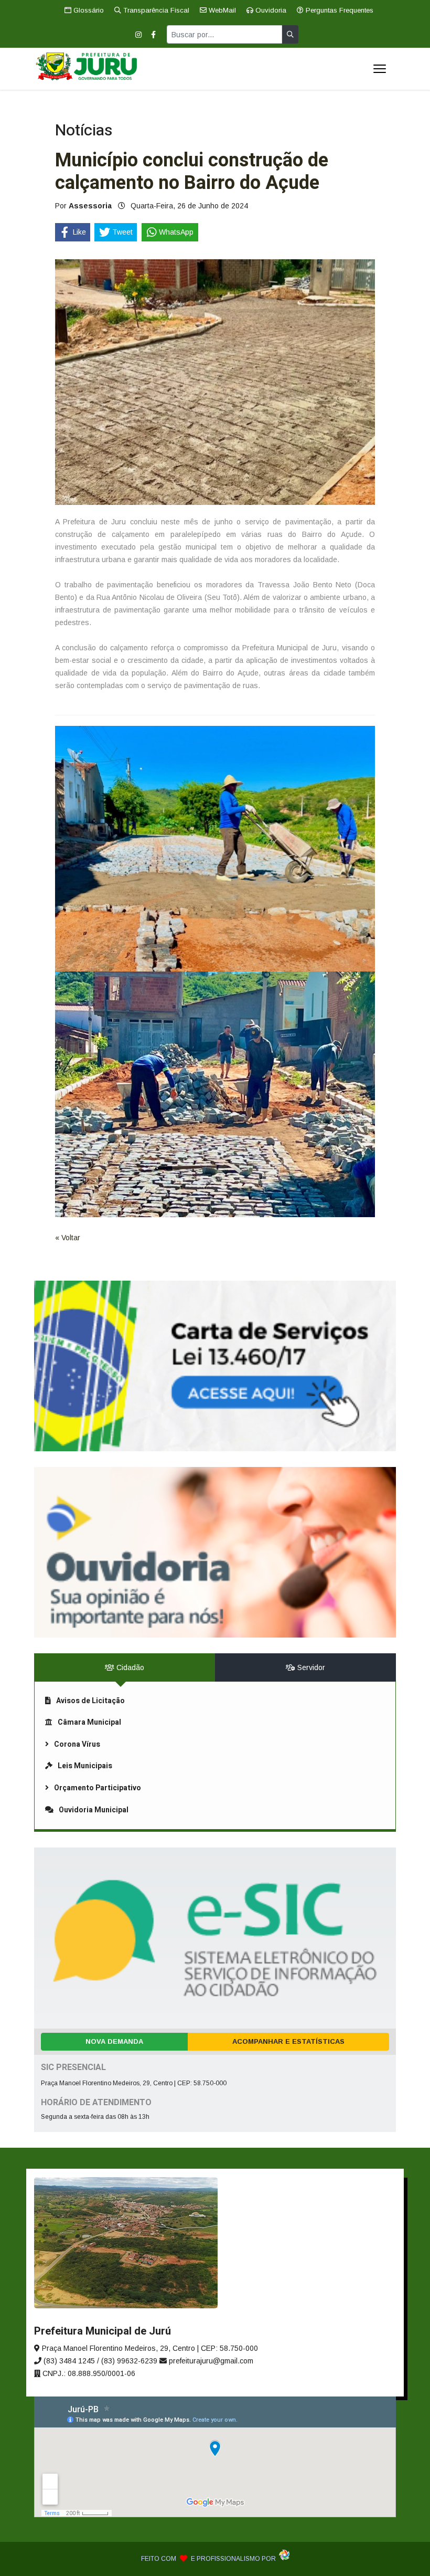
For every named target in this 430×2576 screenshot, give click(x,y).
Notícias (84, 131)
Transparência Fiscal (155, 10)
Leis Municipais (85, 1766)
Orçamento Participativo (98, 1788)
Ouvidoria (270, 10)
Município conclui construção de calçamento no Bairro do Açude (192, 172)
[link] (215, 1366)
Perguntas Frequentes (338, 10)
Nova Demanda (114, 2041)
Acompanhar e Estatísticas (288, 2041)
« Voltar (68, 1238)
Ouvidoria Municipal (94, 1810)
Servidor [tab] (310, 1667)
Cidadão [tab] (129, 1667)
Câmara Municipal (89, 1722)
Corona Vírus (77, 1744)
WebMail (221, 10)
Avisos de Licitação (90, 1701)
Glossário (88, 10)
